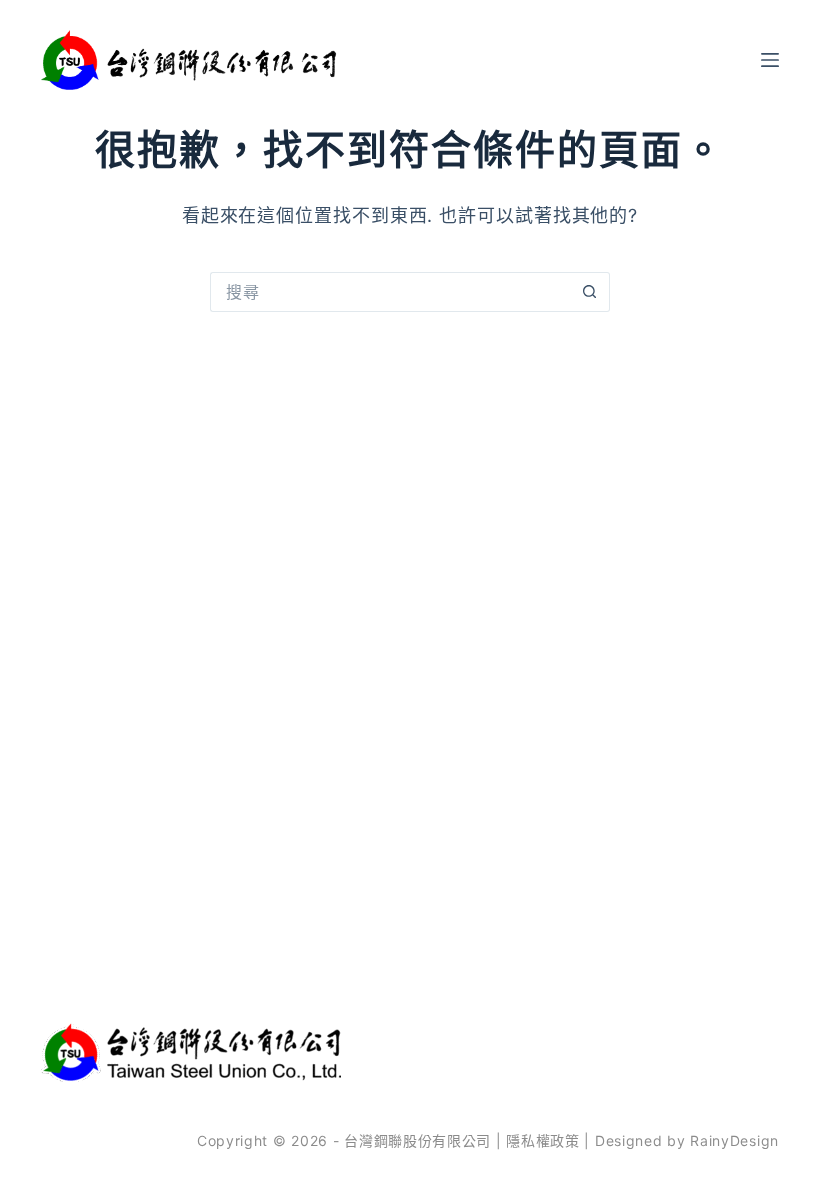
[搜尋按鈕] (590, 292)
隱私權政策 (543, 1140)
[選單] (770, 60)
